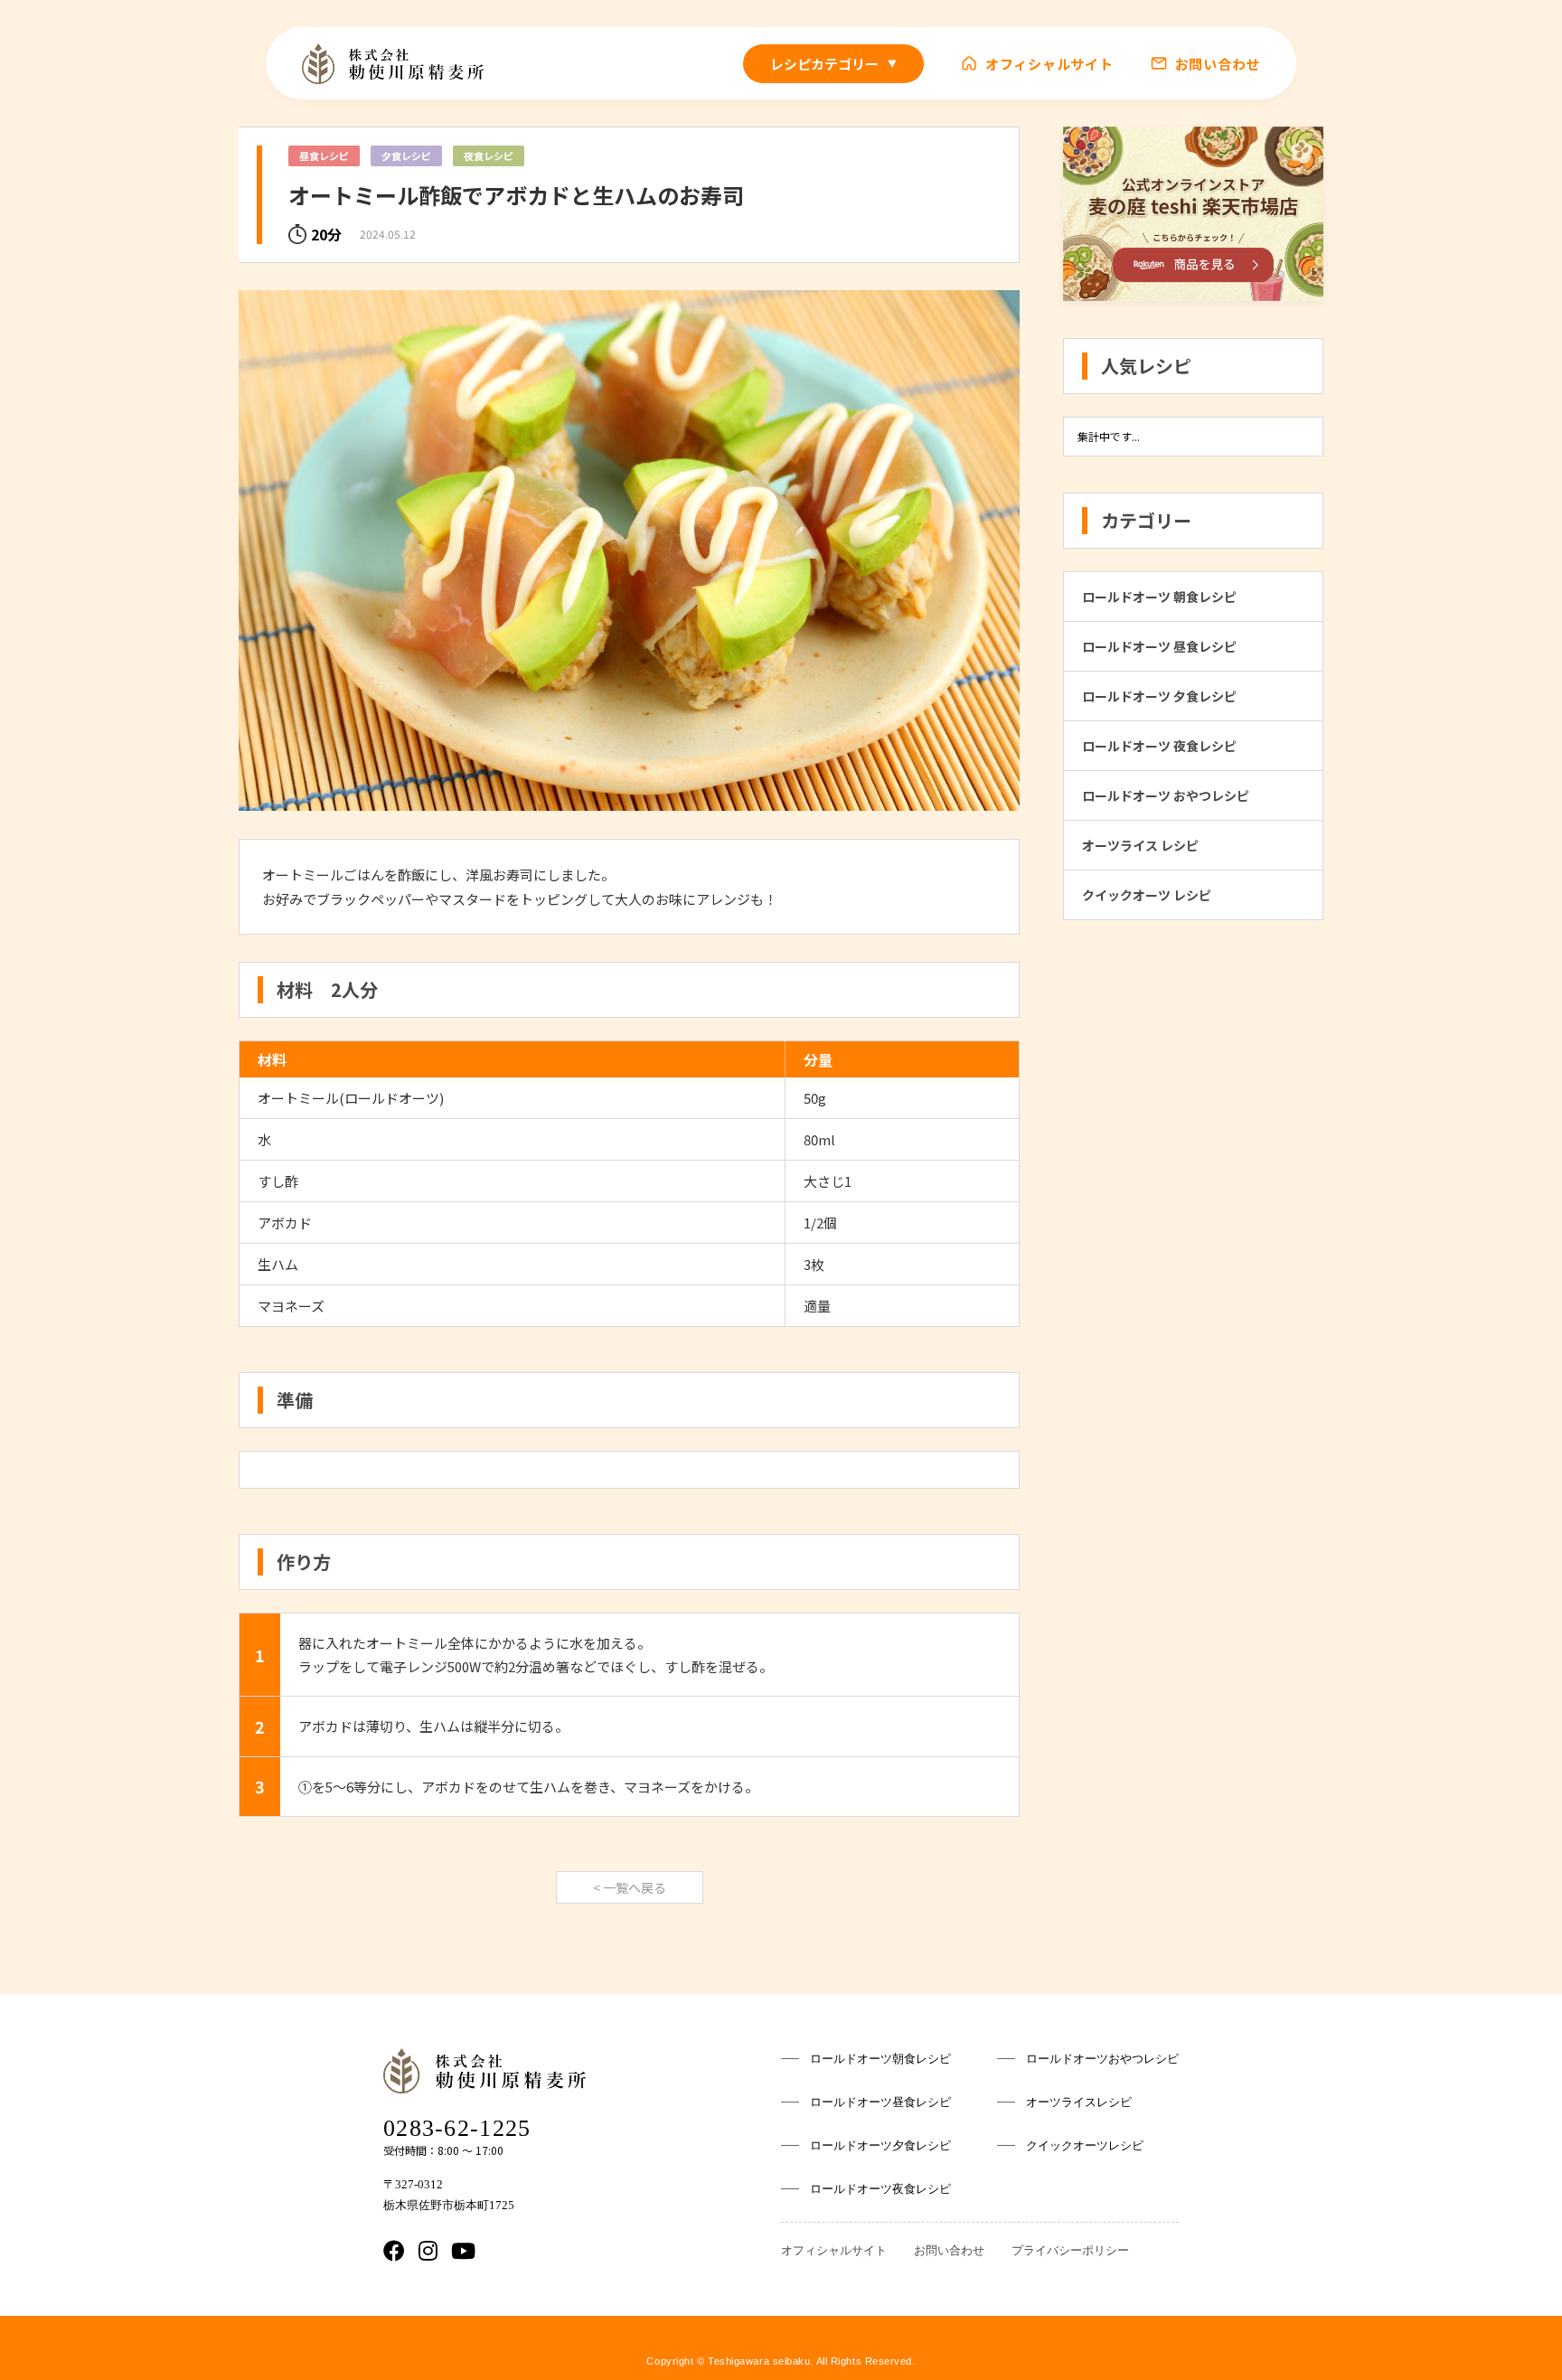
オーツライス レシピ (1140, 845)
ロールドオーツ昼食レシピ (880, 2102)
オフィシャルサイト (1049, 63)
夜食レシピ (489, 155)
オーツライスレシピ (1079, 2102)
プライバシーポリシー (1070, 2250)
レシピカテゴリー (833, 64)
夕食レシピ (406, 155)
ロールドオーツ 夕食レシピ (1159, 696)
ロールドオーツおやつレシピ (1102, 2059)
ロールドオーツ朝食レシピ (880, 2059)
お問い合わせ (1218, 63)
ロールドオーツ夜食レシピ (880, 2189)
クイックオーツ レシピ (1147, 895)
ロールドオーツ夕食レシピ (880, 2145)
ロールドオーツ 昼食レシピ (1159, 646)
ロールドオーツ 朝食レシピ (1159, 597)
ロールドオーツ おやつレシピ (1166, 795)
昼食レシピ (324, 155)
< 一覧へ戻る (630, 1887)
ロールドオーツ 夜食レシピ (1159, 746)
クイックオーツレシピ (1085, 2145)
